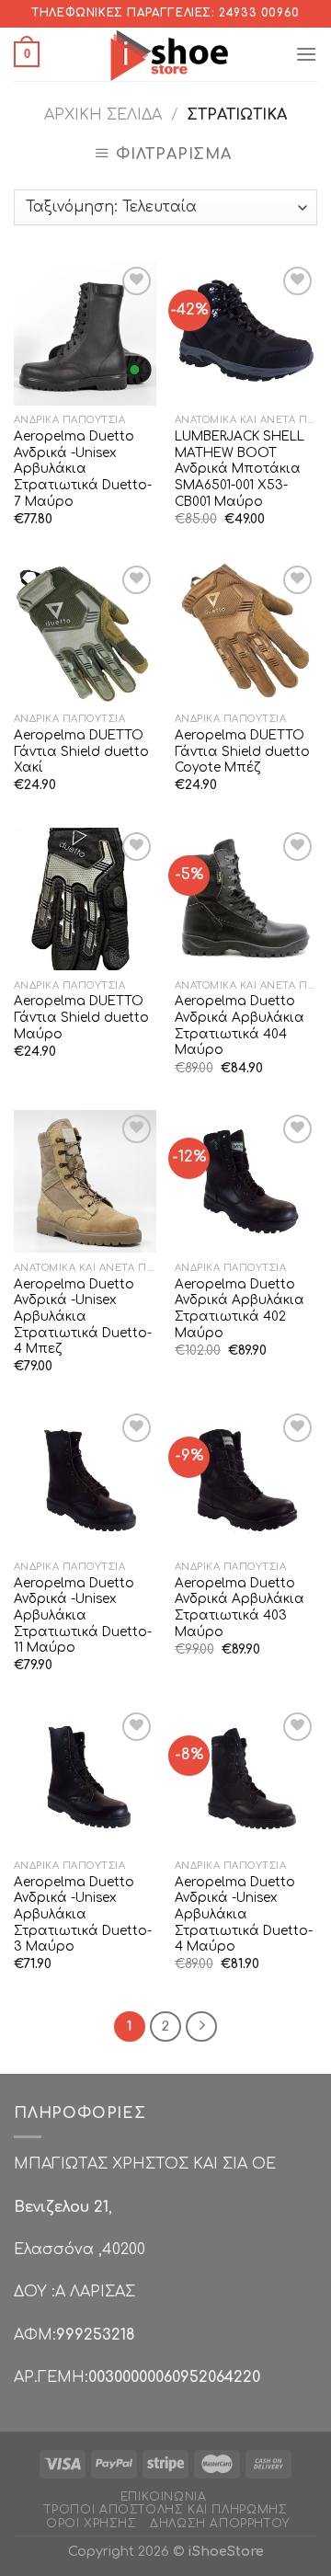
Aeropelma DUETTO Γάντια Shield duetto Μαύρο (81, 1017)
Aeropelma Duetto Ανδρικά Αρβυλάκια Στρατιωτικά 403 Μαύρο (240, 1608)
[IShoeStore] (167, 54)
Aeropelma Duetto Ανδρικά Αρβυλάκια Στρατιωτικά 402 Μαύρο (240, 1309)
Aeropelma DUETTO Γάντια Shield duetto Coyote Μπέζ (242, 751)
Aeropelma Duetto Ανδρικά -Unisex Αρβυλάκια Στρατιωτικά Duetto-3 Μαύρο (83, 1915)
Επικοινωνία (164, 2497)
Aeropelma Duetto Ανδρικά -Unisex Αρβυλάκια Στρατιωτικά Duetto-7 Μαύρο (83, 469)
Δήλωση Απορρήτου (220, 2524)
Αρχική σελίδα (103, 115)
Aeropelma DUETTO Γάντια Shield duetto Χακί (81, 751)
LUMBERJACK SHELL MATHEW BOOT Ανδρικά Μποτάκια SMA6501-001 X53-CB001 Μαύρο (240, 469)
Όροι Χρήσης (91, 2524)
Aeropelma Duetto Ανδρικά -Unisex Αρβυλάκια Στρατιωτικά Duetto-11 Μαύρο (83, 1616)
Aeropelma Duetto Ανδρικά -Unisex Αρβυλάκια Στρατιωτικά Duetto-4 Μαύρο (244, 1915)
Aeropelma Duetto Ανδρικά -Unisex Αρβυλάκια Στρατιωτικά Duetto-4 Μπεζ (83, 1317)
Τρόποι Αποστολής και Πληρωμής (166, 2510)
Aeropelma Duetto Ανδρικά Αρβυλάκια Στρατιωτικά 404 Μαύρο (240, 1025)
